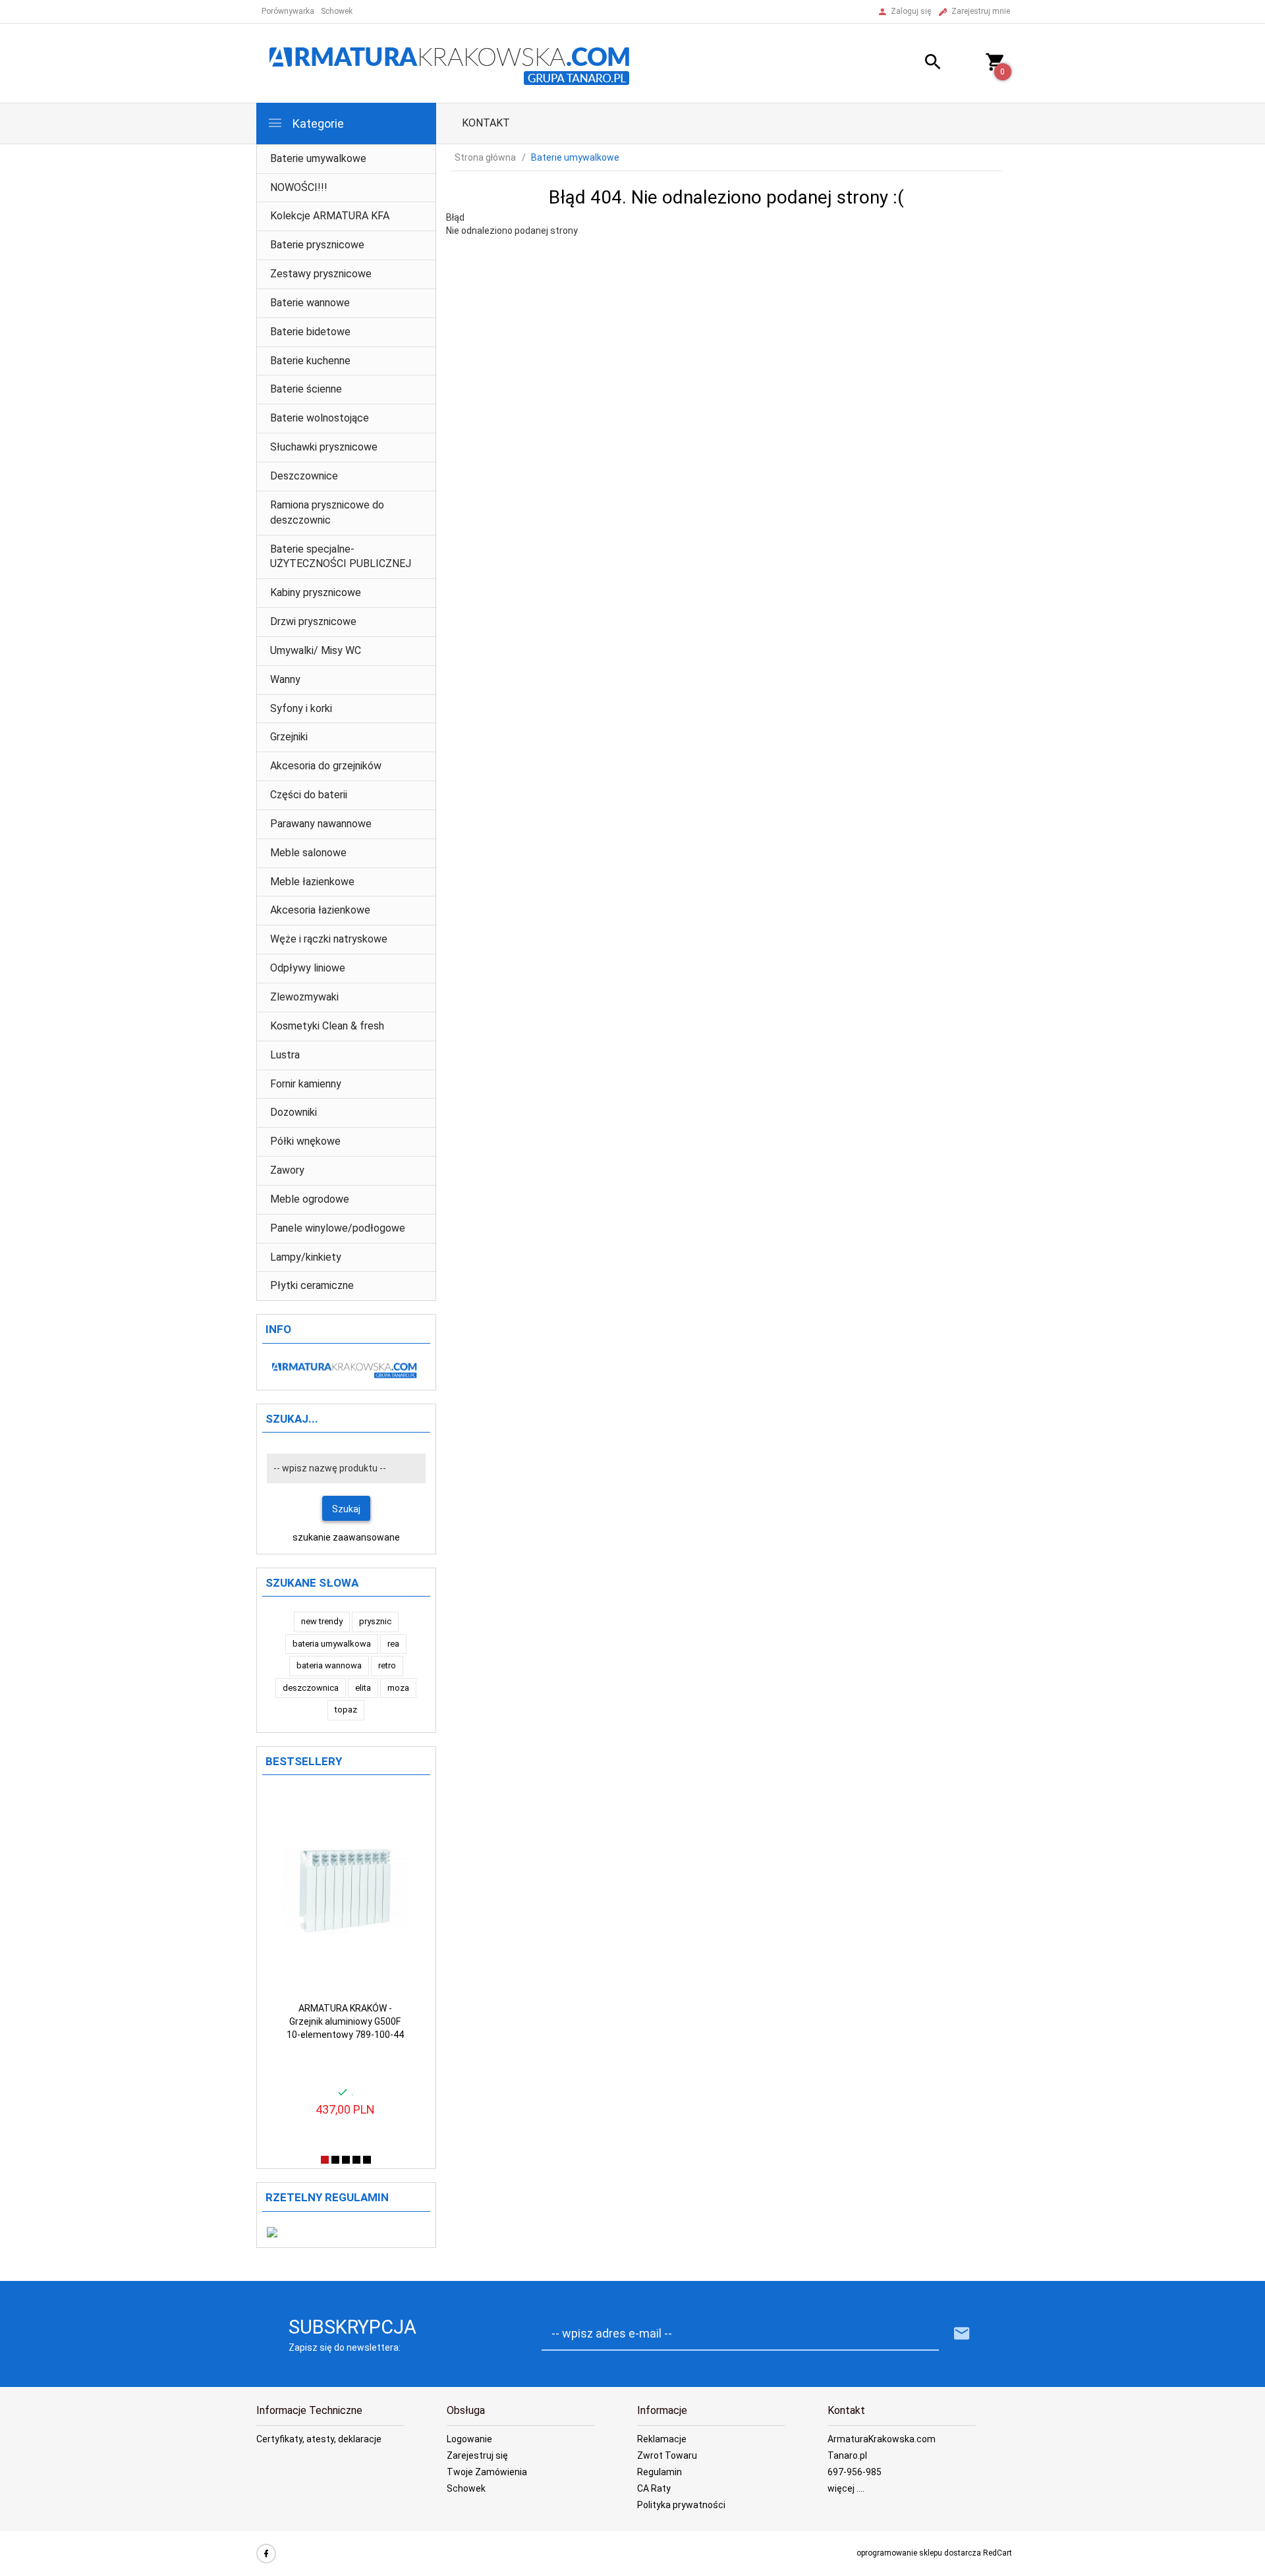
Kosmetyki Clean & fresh (327, 1026)
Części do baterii (309, 795)
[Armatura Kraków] (454, 63)
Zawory (287, 1170)
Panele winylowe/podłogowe (338, 1228)
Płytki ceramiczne (312, 1285)
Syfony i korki (301, 708)
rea (393, 1644)
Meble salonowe (308, 853)
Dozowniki (294, 1112)
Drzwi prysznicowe (313, 621)
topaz (346, 1710)
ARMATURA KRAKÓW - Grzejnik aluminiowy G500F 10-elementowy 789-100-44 (345, 2021)
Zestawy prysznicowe (321, 274)
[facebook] (266, 2554)
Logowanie (469, 2439)
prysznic (375, 1621)
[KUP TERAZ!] (386, 1807)
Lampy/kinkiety (306, 1257)
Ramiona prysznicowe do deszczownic (327, 512)
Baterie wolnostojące (320, 418)
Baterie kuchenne (310, 361)
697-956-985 (855, 2472)
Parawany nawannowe (321, 824)
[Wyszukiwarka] (916, 64)
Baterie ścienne (306, 389)
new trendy (322, 1621)
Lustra (285, 1055)
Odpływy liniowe (308, 968)
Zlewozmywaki (304, 997)
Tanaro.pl (847, 2455)
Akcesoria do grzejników (326, 766)
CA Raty (654, 2488)
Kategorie (317, 123)
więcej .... (846, 2488)
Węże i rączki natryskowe (329, 939)
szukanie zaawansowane (346, 1537)
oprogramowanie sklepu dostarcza (919, 2553)
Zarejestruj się (477, 2455)
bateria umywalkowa (332, 1644)
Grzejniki (289, 737)
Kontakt (486, 123)
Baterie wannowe (310, 303)
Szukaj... (292, 1419)
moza (398, 1688)
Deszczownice (304, 476)
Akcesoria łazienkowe (320, 910)
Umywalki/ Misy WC (316, 650)
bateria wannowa (329, 1665)
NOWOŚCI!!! (299, 187)
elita (363, 1688)
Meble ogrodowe (310, 1199)
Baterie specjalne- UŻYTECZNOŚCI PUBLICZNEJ (341, 557)
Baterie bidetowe (310, 332)
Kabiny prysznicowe (316, 592)
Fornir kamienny (306, 1084)
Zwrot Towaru (667, 2455)
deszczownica (311, 1688)
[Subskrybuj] (962, 2334)
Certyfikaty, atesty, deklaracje (319, 2439)
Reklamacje (662, 2439)
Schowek (466, 2488)
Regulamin (660, 2472)
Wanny (285, 679)
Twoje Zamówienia (487, 2472)
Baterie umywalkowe (318, 158)
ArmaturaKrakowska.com (882, 2439)
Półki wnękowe (305, 1141)
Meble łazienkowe (312, 882)
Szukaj (346, 1509)
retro (387, 1665)
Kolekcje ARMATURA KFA (330, 216)
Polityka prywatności (681, 2505)
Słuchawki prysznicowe (324, 447)
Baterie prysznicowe (317, 245)
